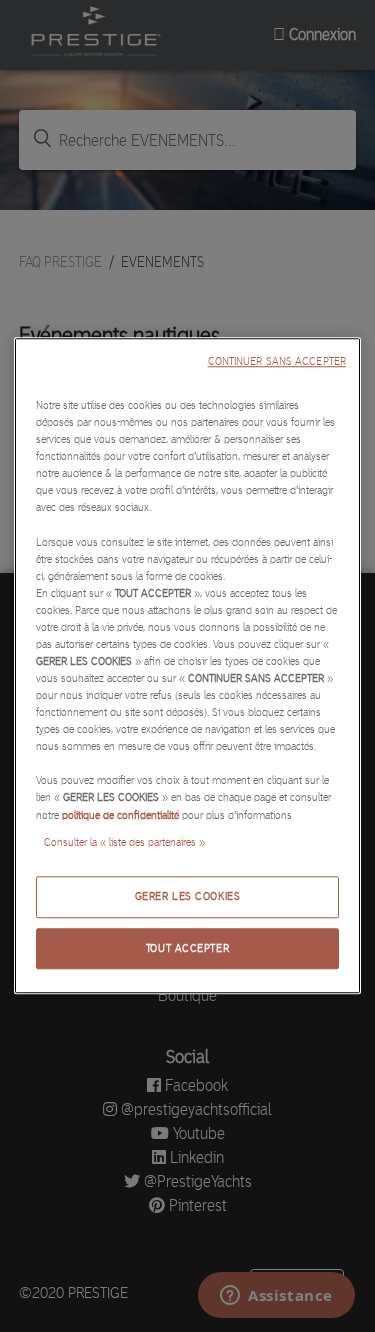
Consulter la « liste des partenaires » (124, 842)
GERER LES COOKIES (188, 896)
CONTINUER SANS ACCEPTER (277, 361)
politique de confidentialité (120, 815)
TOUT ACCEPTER (187, 948)
